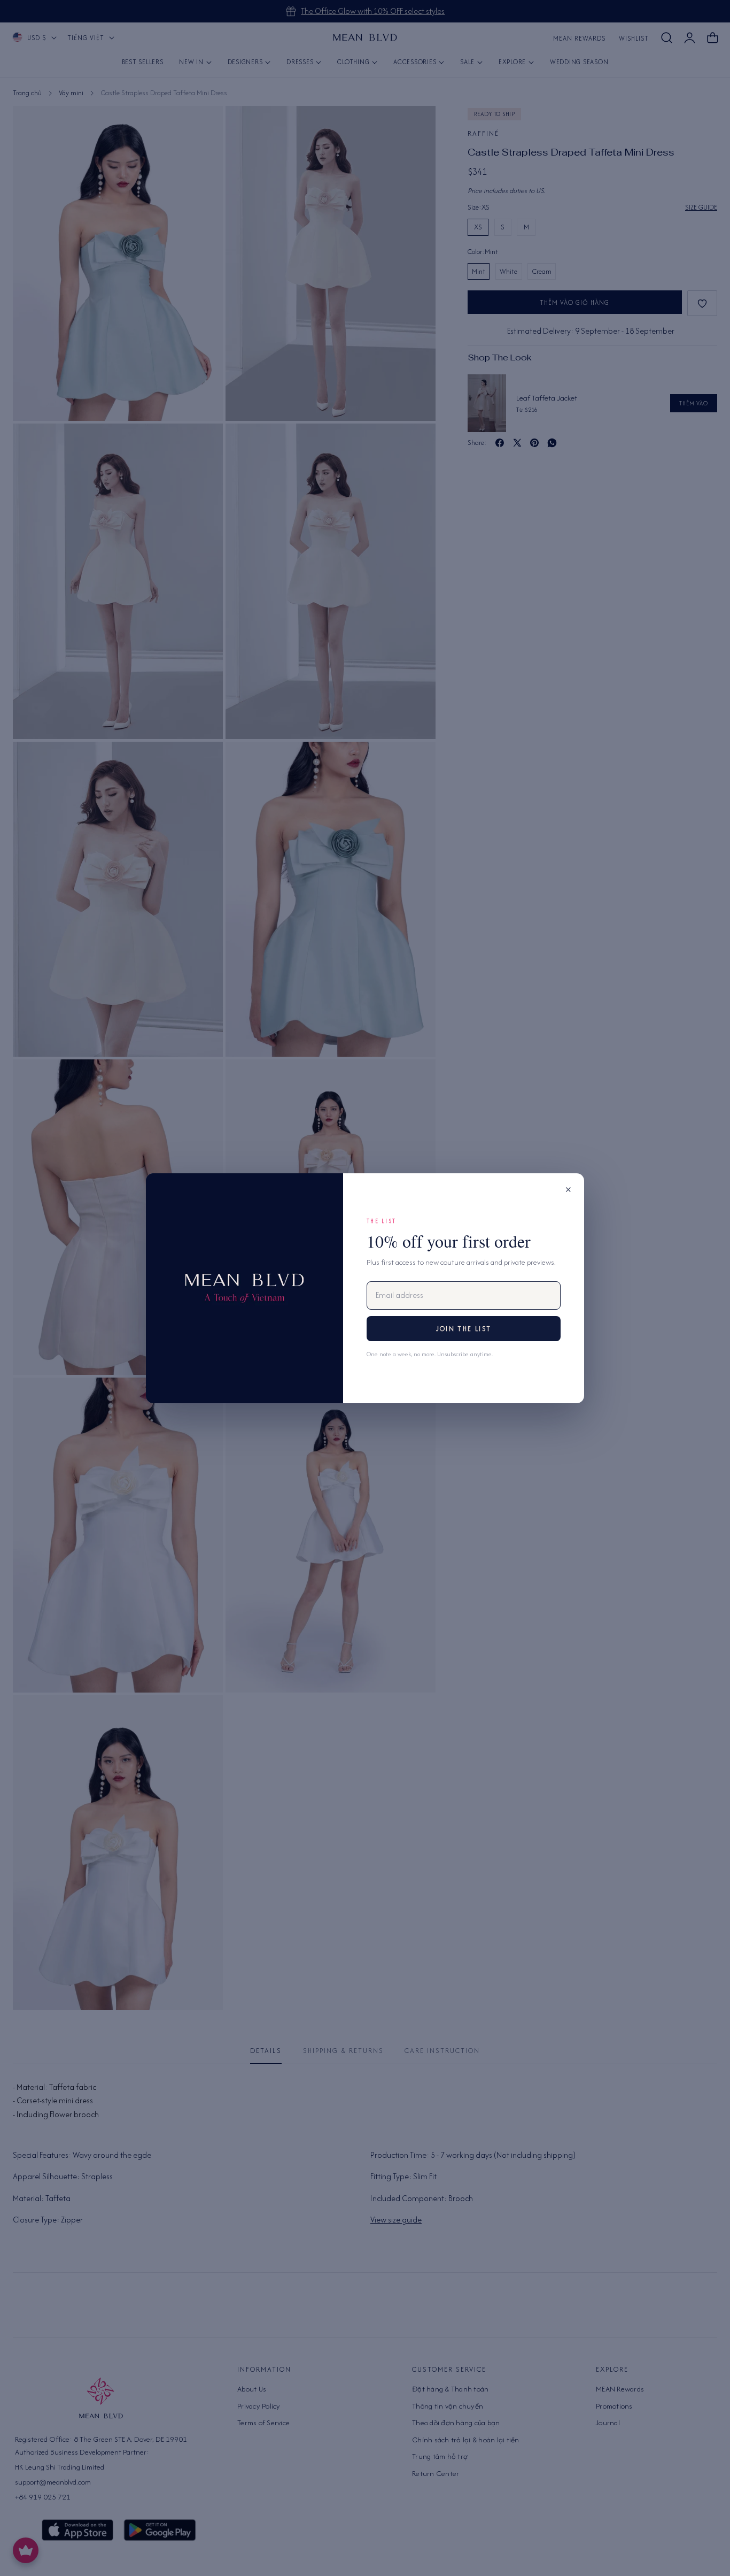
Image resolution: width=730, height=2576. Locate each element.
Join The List (464, 1329)
